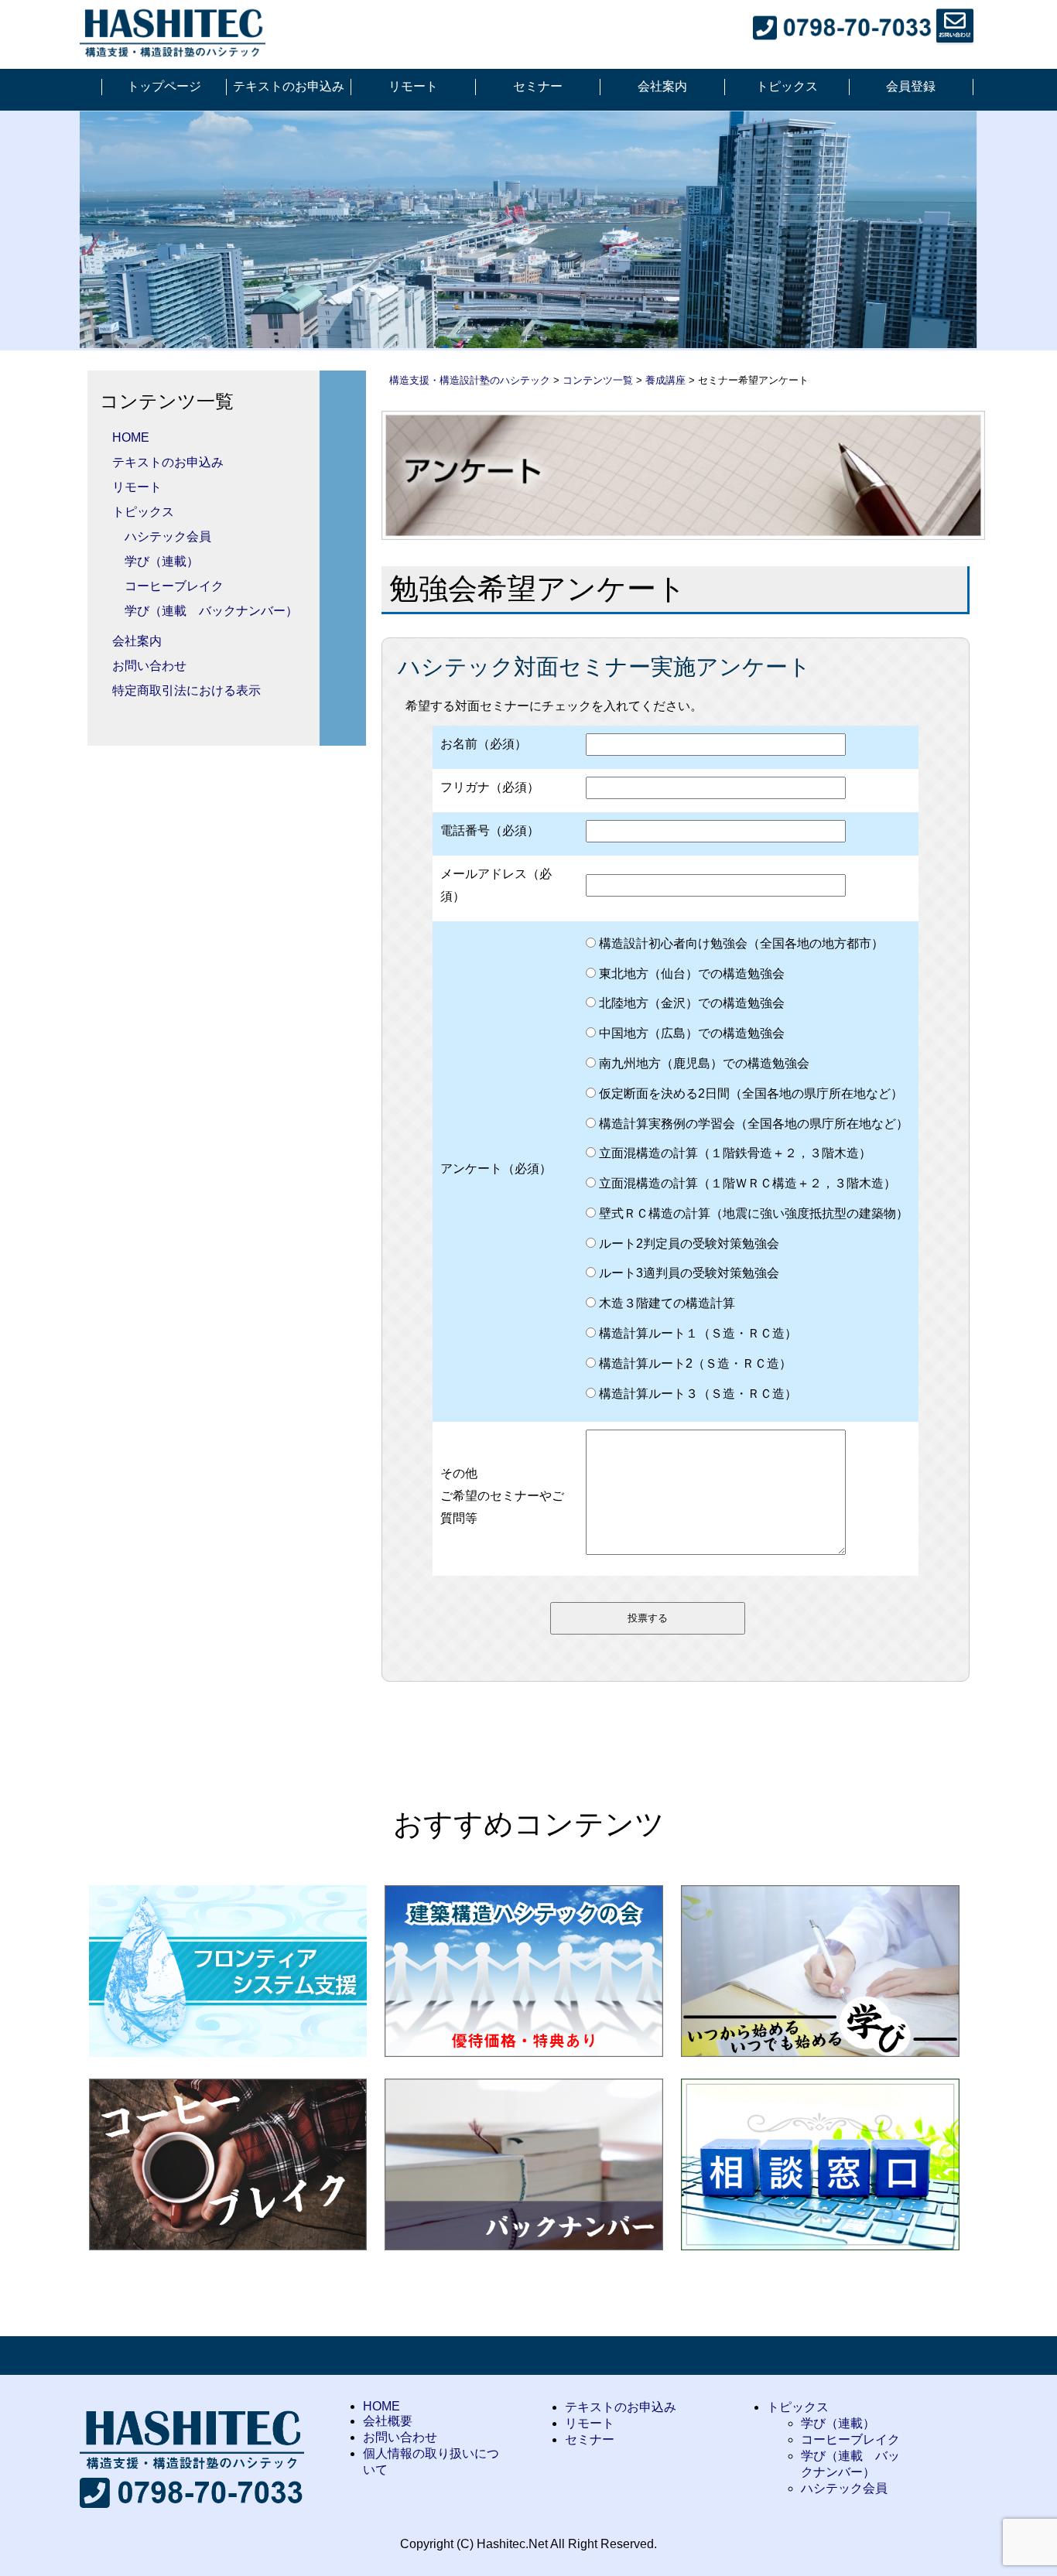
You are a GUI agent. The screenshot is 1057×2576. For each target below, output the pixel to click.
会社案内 (662, 86)
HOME (131, 437)
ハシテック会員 (168, 536)
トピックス (787, 86)
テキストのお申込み (289, 86)
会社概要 (388, 2421)
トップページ (164, 86)
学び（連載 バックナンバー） (211, 611)
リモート (413, 86)
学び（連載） (162, 561)
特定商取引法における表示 (186, 690)
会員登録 (911, 86)
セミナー (538, 86)
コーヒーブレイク (174, 586)
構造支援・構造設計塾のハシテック (470, 380)
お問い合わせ (149, 666)
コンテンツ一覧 (598, 380)
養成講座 (665, 380)
